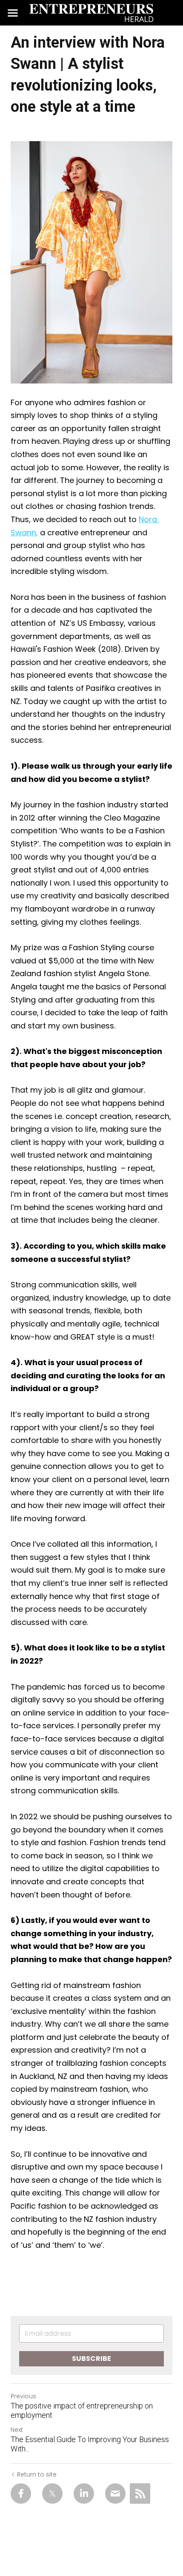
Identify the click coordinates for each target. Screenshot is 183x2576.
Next (17, 2430)
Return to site (37, 2474)
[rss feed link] (140, 2494)
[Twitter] (52, 2494)
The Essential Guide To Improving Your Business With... (90, 2444)
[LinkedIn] (84, 2494)
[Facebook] (21, 2494)
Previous (23, 2396)
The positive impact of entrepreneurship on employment (82, 2411)
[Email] (115, 2494)
